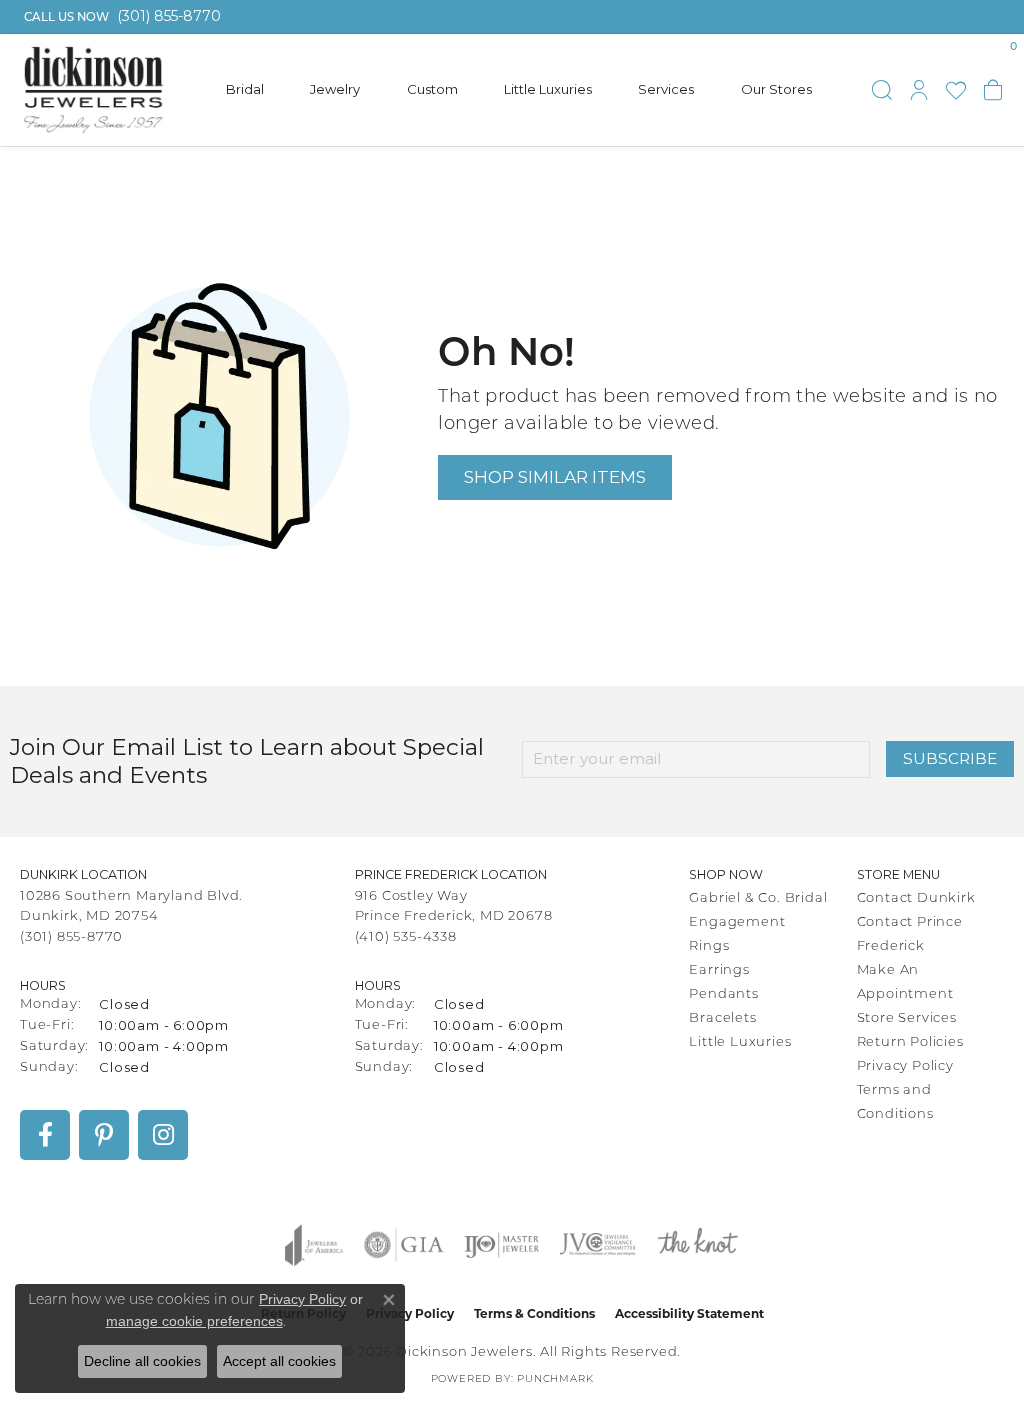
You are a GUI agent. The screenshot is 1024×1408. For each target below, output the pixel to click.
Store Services (907, 1018)
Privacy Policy (905, 1066)
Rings (709, 946)
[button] (882, 90)
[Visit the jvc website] (598, 1245)
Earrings (719, 970)
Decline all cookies (142, 1361)
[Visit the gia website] (404, 1245)
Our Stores (776, 89)
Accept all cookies (279, 1361)
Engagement (737, 922)
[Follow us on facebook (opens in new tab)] (45, 1135)
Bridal (245, 89)
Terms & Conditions (534, 1313)
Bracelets (722, 1018)
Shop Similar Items (555, 476)
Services (666, 89)
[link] (120, 17)
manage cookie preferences (194, 1321)
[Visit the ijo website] (501, 1245)
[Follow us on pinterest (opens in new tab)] (104, 1135)
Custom (432, 89)
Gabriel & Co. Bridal (758, 898)
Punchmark (555, 1379)
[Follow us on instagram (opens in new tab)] (163, 1135)
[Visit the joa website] (314, 1245)
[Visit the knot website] (697, 1245)
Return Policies (910, 1042)
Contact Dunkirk (916, 898)
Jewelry (335, 89)
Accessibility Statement (689, 1313)
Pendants (723, 994)
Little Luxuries (548, 89)
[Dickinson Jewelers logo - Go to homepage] (93, 90)
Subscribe (950, 758)
